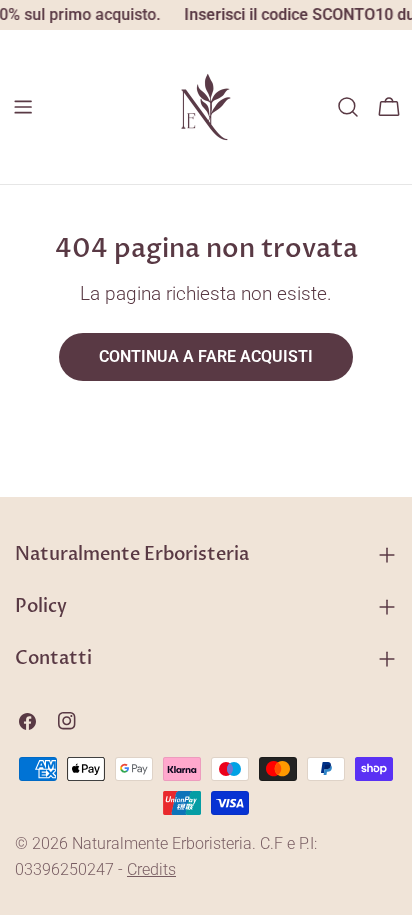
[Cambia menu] (23, 107)
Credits (151, 869)
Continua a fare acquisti (206, 356)
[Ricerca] (348, 107)
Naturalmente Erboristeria (162, 843)
